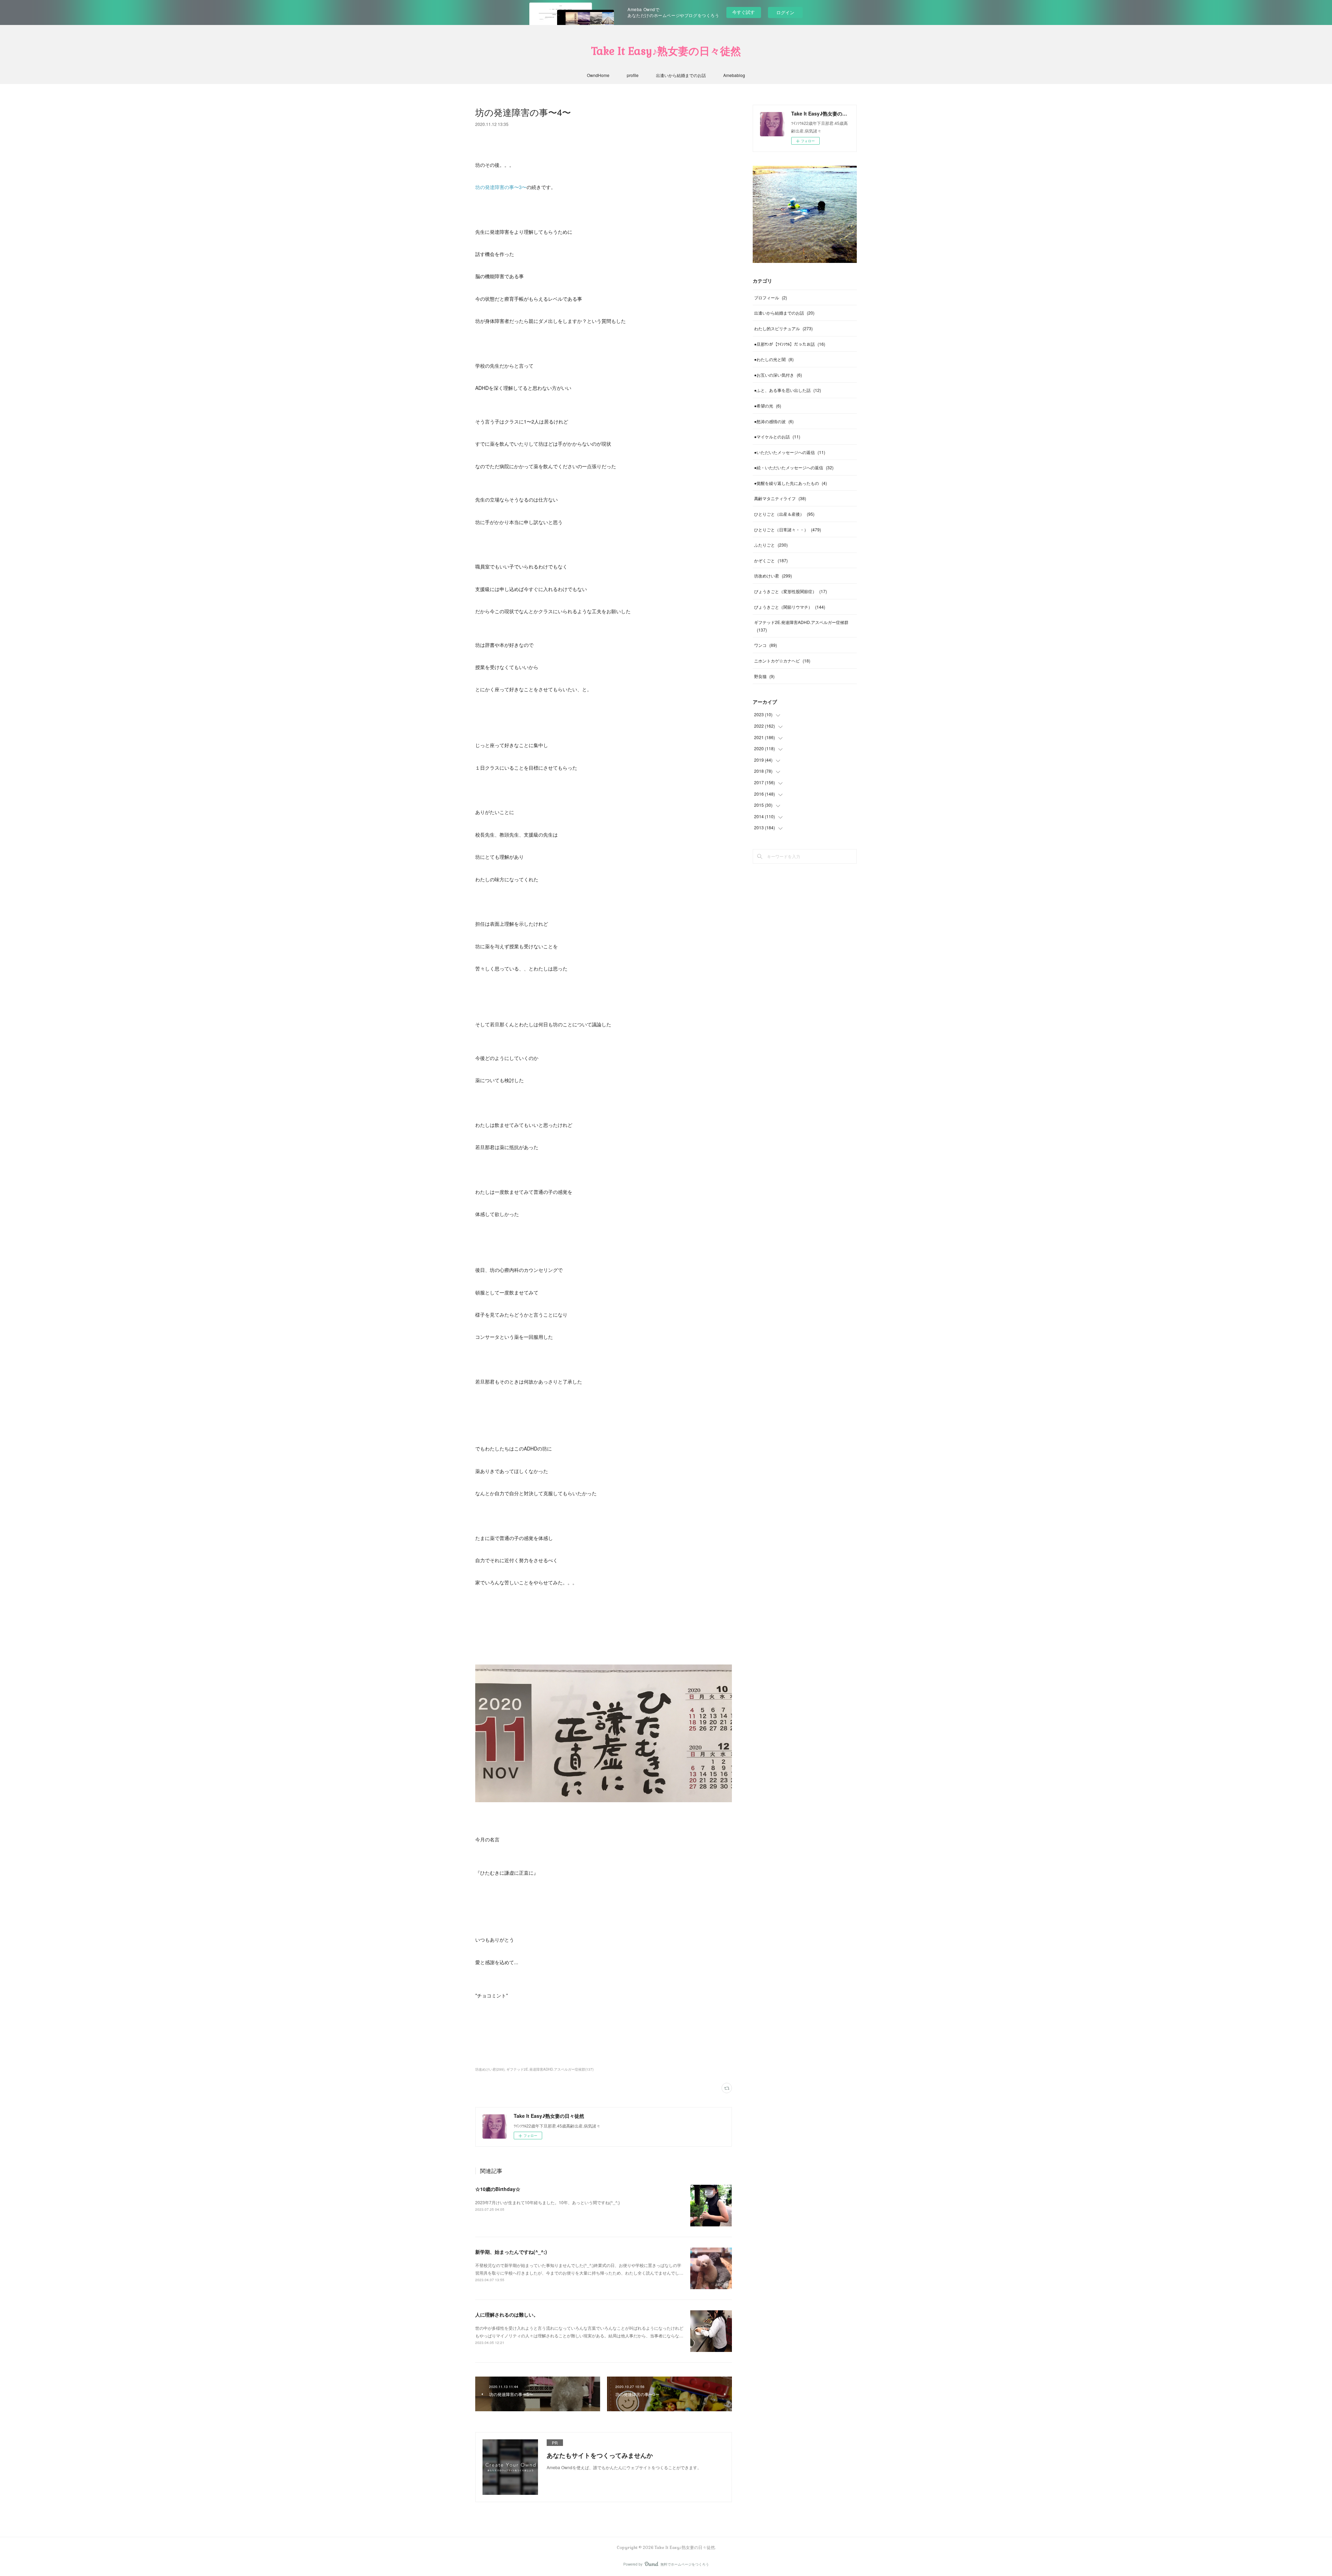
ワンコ (766, 645)
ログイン (785, 12)
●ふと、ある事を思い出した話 (788, 390)
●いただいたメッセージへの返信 (790, 452)
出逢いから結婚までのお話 (681, 75)
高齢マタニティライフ (780, 498)
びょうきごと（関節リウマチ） (790, 607)
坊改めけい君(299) (490, 2069)
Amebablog (734, 75)
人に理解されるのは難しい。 (507, 2314)
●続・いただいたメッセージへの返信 (794, 467)
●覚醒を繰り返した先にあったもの (791, 483)
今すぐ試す (744, 12)
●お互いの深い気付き (778, 375)
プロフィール (771, 297)
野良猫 (764, 676)
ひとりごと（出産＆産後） (784, 514)
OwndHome (598, 75)
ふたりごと (771, 545)
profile (633, 75)
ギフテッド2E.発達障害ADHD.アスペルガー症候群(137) (550, 2069)
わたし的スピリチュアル (783, 328)
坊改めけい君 (773, 576)
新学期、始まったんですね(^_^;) (511, 2252)
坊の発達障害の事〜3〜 (501, 187)
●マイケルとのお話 (777, 437)
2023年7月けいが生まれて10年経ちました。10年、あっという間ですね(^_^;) (548, 2202)
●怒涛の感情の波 (774, 421)
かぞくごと (771, 560)
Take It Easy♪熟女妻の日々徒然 (666, 51)
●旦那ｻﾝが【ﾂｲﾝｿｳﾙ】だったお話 (790, 344)
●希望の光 (768, 406)
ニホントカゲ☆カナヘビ (782, 661)
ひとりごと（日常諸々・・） (788, 529)
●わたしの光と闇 (774, 359)
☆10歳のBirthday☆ (498, 2189)
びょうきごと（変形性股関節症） (791, 591)
